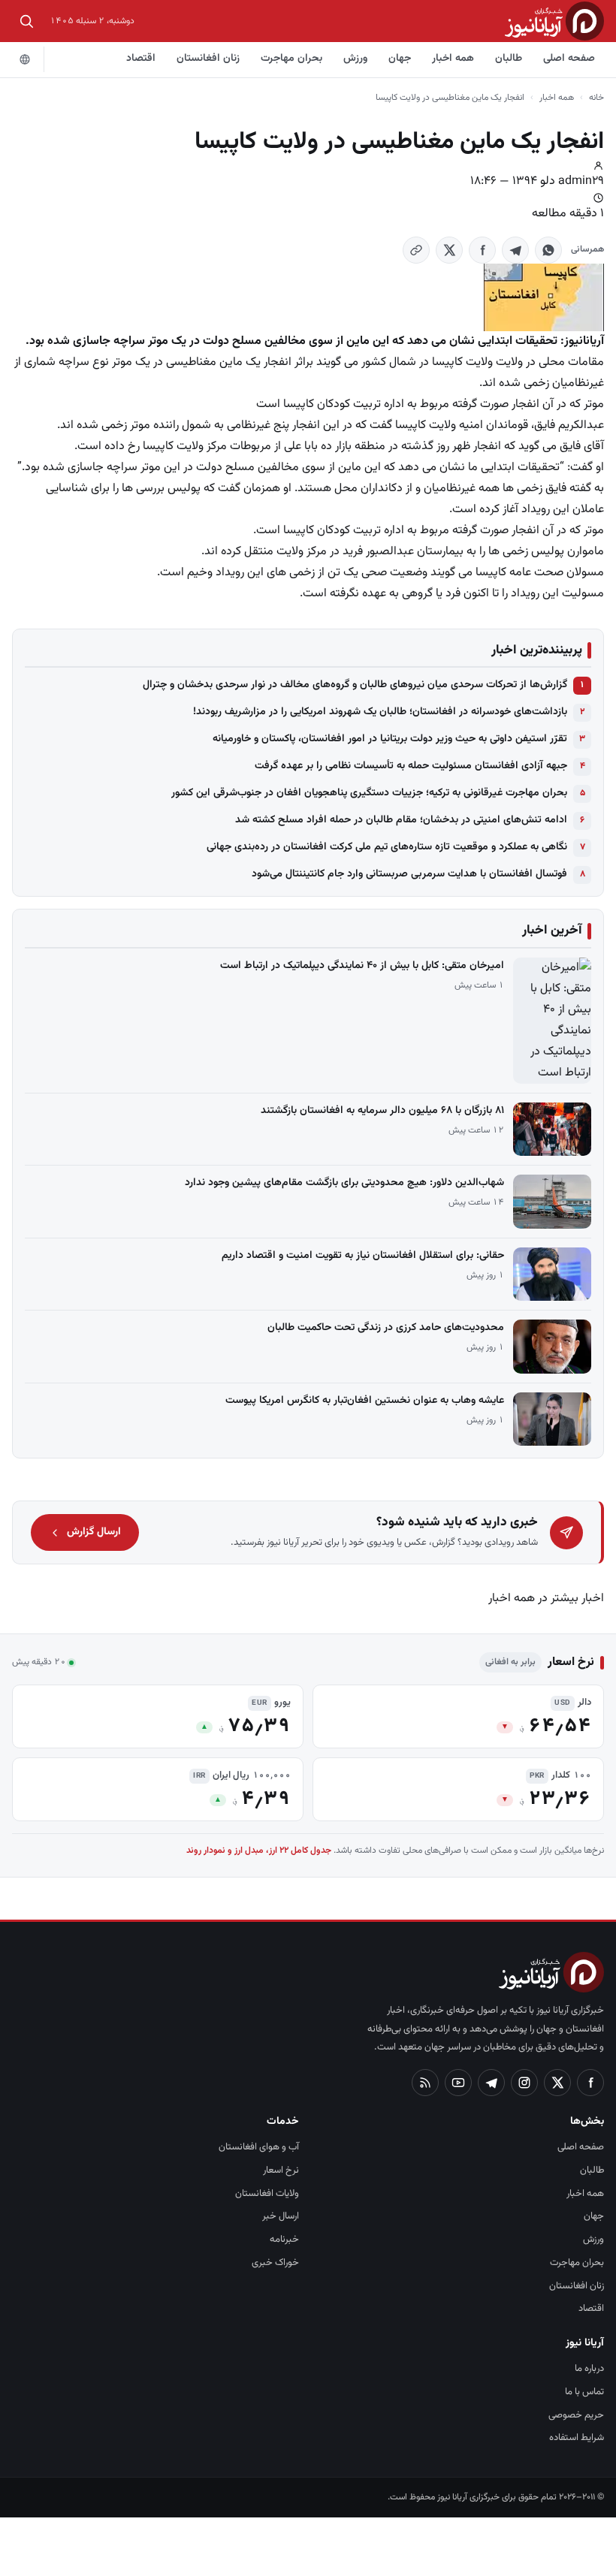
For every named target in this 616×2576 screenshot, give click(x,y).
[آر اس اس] (425, 2083)
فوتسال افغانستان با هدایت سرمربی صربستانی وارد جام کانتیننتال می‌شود (409, 874)
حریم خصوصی (576, 2415)
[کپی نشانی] (416, 250)
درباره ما (589, 2369)
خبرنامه (284, 2240)
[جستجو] (26, 21)
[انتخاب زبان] (25, 59)
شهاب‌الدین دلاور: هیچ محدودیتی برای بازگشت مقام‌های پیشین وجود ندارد (344, 1183)
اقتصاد (141, 59)
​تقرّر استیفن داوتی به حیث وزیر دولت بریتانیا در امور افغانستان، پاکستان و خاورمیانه (390, 739)
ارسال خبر (281, 2216)
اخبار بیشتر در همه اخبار (546, 1599)
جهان (400, 59)
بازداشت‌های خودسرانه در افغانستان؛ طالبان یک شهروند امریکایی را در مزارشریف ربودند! (380, 712)
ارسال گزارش (94, 1532)
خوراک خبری (275, 2263)
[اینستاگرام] (524, 2083)
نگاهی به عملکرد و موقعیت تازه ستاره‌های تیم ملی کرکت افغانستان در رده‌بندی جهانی (387, 847)
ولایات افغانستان (267, 2194)
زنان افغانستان (208, 59)
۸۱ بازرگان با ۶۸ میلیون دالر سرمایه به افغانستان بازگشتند (382, 1111)
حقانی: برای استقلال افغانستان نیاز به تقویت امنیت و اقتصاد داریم (363, 1256)
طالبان (509, 59)
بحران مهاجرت (291, 59)
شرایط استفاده (577, 2438)
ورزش (355, 59)
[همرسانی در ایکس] (449, 250)
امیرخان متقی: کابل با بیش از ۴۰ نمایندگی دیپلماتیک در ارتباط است (362, 966)
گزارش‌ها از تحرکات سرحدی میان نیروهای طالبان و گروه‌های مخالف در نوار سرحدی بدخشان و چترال (355, 685)
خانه (596, 98)
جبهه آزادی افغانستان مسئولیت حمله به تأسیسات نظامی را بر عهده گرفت (411, 766)
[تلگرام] (491, 2083)
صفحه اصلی (569, 59)
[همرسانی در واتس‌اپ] (548, 250)
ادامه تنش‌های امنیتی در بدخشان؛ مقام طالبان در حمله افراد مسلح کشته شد (401, 820)
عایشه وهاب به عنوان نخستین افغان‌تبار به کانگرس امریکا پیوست (365, 1401)
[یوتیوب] (458, 2083)
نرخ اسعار (281, 2170)
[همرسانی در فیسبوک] (482, 250)
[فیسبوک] (590, 2083)
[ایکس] (557, 2083)
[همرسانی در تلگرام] (515, 250)
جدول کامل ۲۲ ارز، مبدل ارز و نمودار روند (259, 1851)
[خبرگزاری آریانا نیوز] (554, 21)
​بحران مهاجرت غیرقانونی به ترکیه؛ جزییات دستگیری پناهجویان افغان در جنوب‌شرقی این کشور (369, 793)
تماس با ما (584, 2392)
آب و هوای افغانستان (259, 2147)
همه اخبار (453, 59)
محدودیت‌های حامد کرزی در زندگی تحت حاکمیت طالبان (386, 1328)
